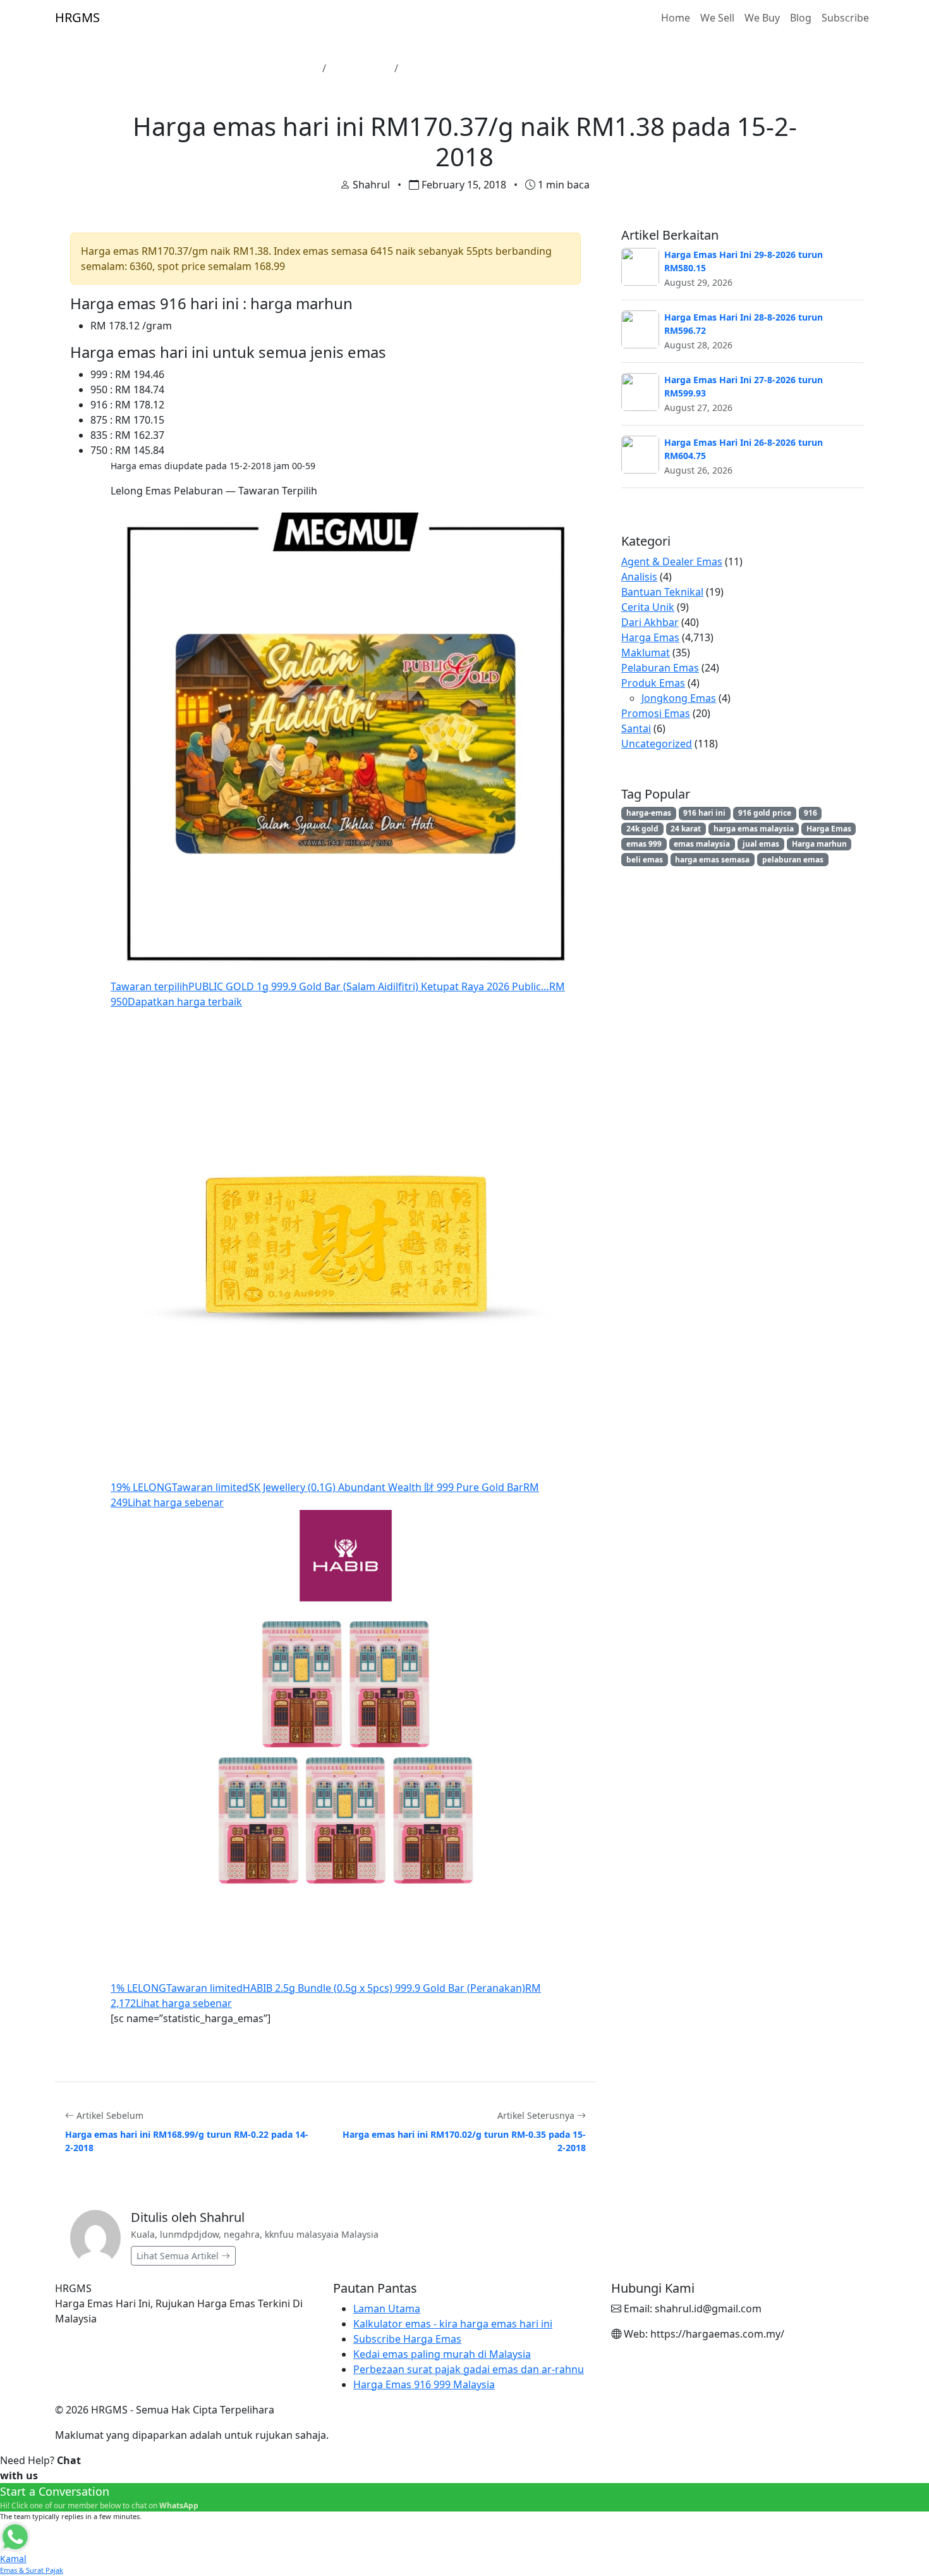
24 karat (686, 829)
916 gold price (765, 813)
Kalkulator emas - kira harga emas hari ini (453, 2324)
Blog (801, 18)
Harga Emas (360, 68)
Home (676, 18)
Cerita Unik (648, 607)
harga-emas (649, 813)
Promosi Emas (656, 713)
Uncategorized (657, 744)
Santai (636, 728)
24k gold (642, 829)
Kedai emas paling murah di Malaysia (442, 2354)
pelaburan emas (793, 860)
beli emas (645, 860)
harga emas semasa (712, 860)
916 (811, 813)
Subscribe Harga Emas (407, 2339)
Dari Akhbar (650, 622)
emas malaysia (702, 844)
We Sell (717, 18)
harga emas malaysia (754, 829)
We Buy (762, 18)
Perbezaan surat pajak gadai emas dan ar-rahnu (469, 2369)
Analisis (639, 577)
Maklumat (646, 653)
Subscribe (845, 18)
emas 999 (644, 844)
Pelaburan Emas (660, 668)
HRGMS (77, 17)
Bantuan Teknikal (662, 592)
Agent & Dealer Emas (672, 561)
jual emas (761, 844)
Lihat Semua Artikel (179, 2256)
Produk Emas (653, 683)
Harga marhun (819, 844)
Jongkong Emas (679, 698)
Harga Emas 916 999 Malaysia (424, 2384)
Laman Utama (282, 68)
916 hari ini (704, 813)
